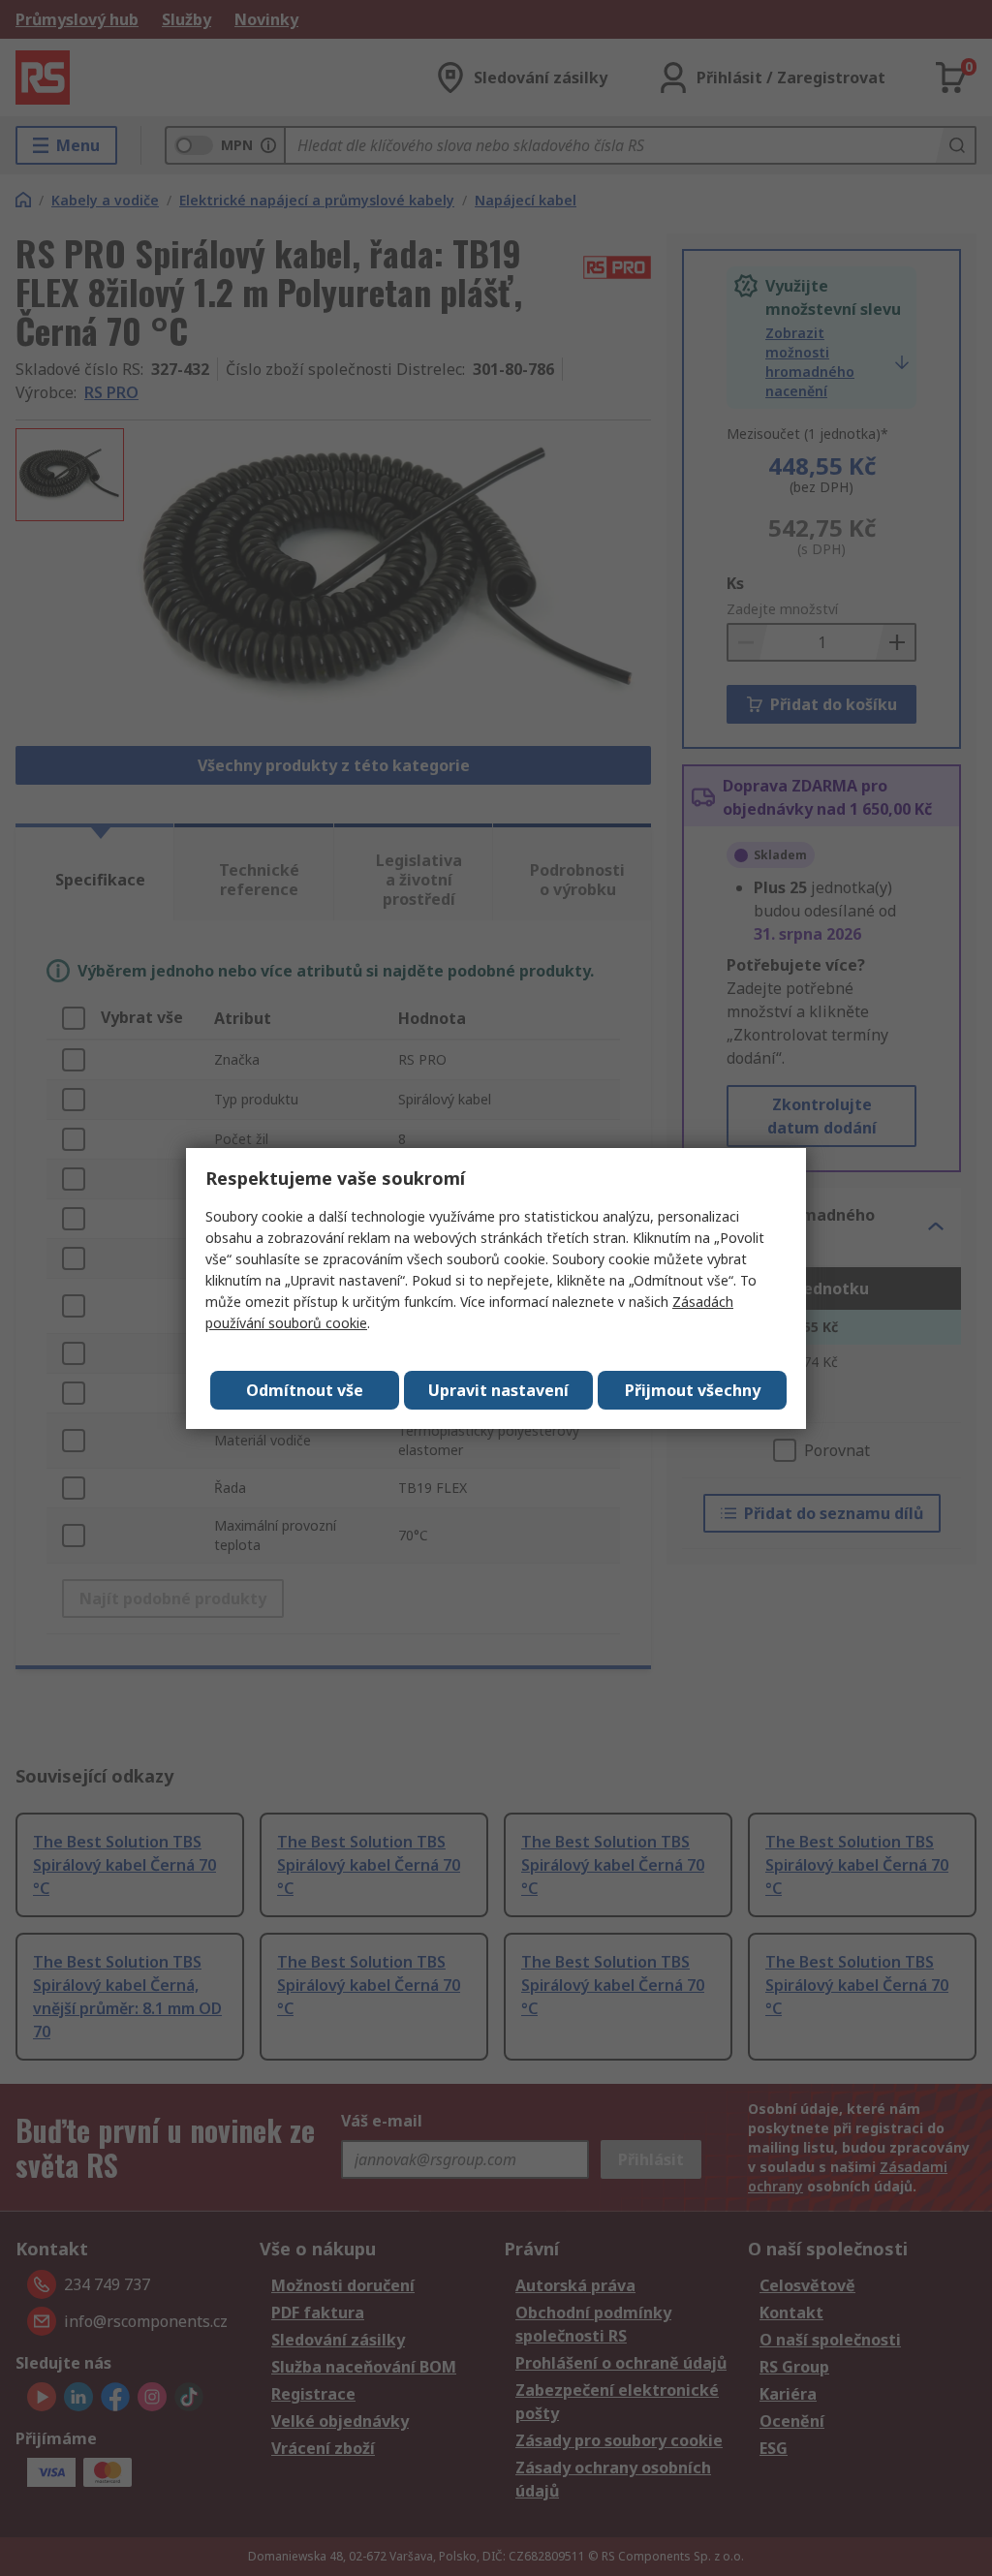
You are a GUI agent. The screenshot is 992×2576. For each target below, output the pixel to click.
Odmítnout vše (305, 1390)
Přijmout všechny (693, 1390)
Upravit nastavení (498, 1390)
